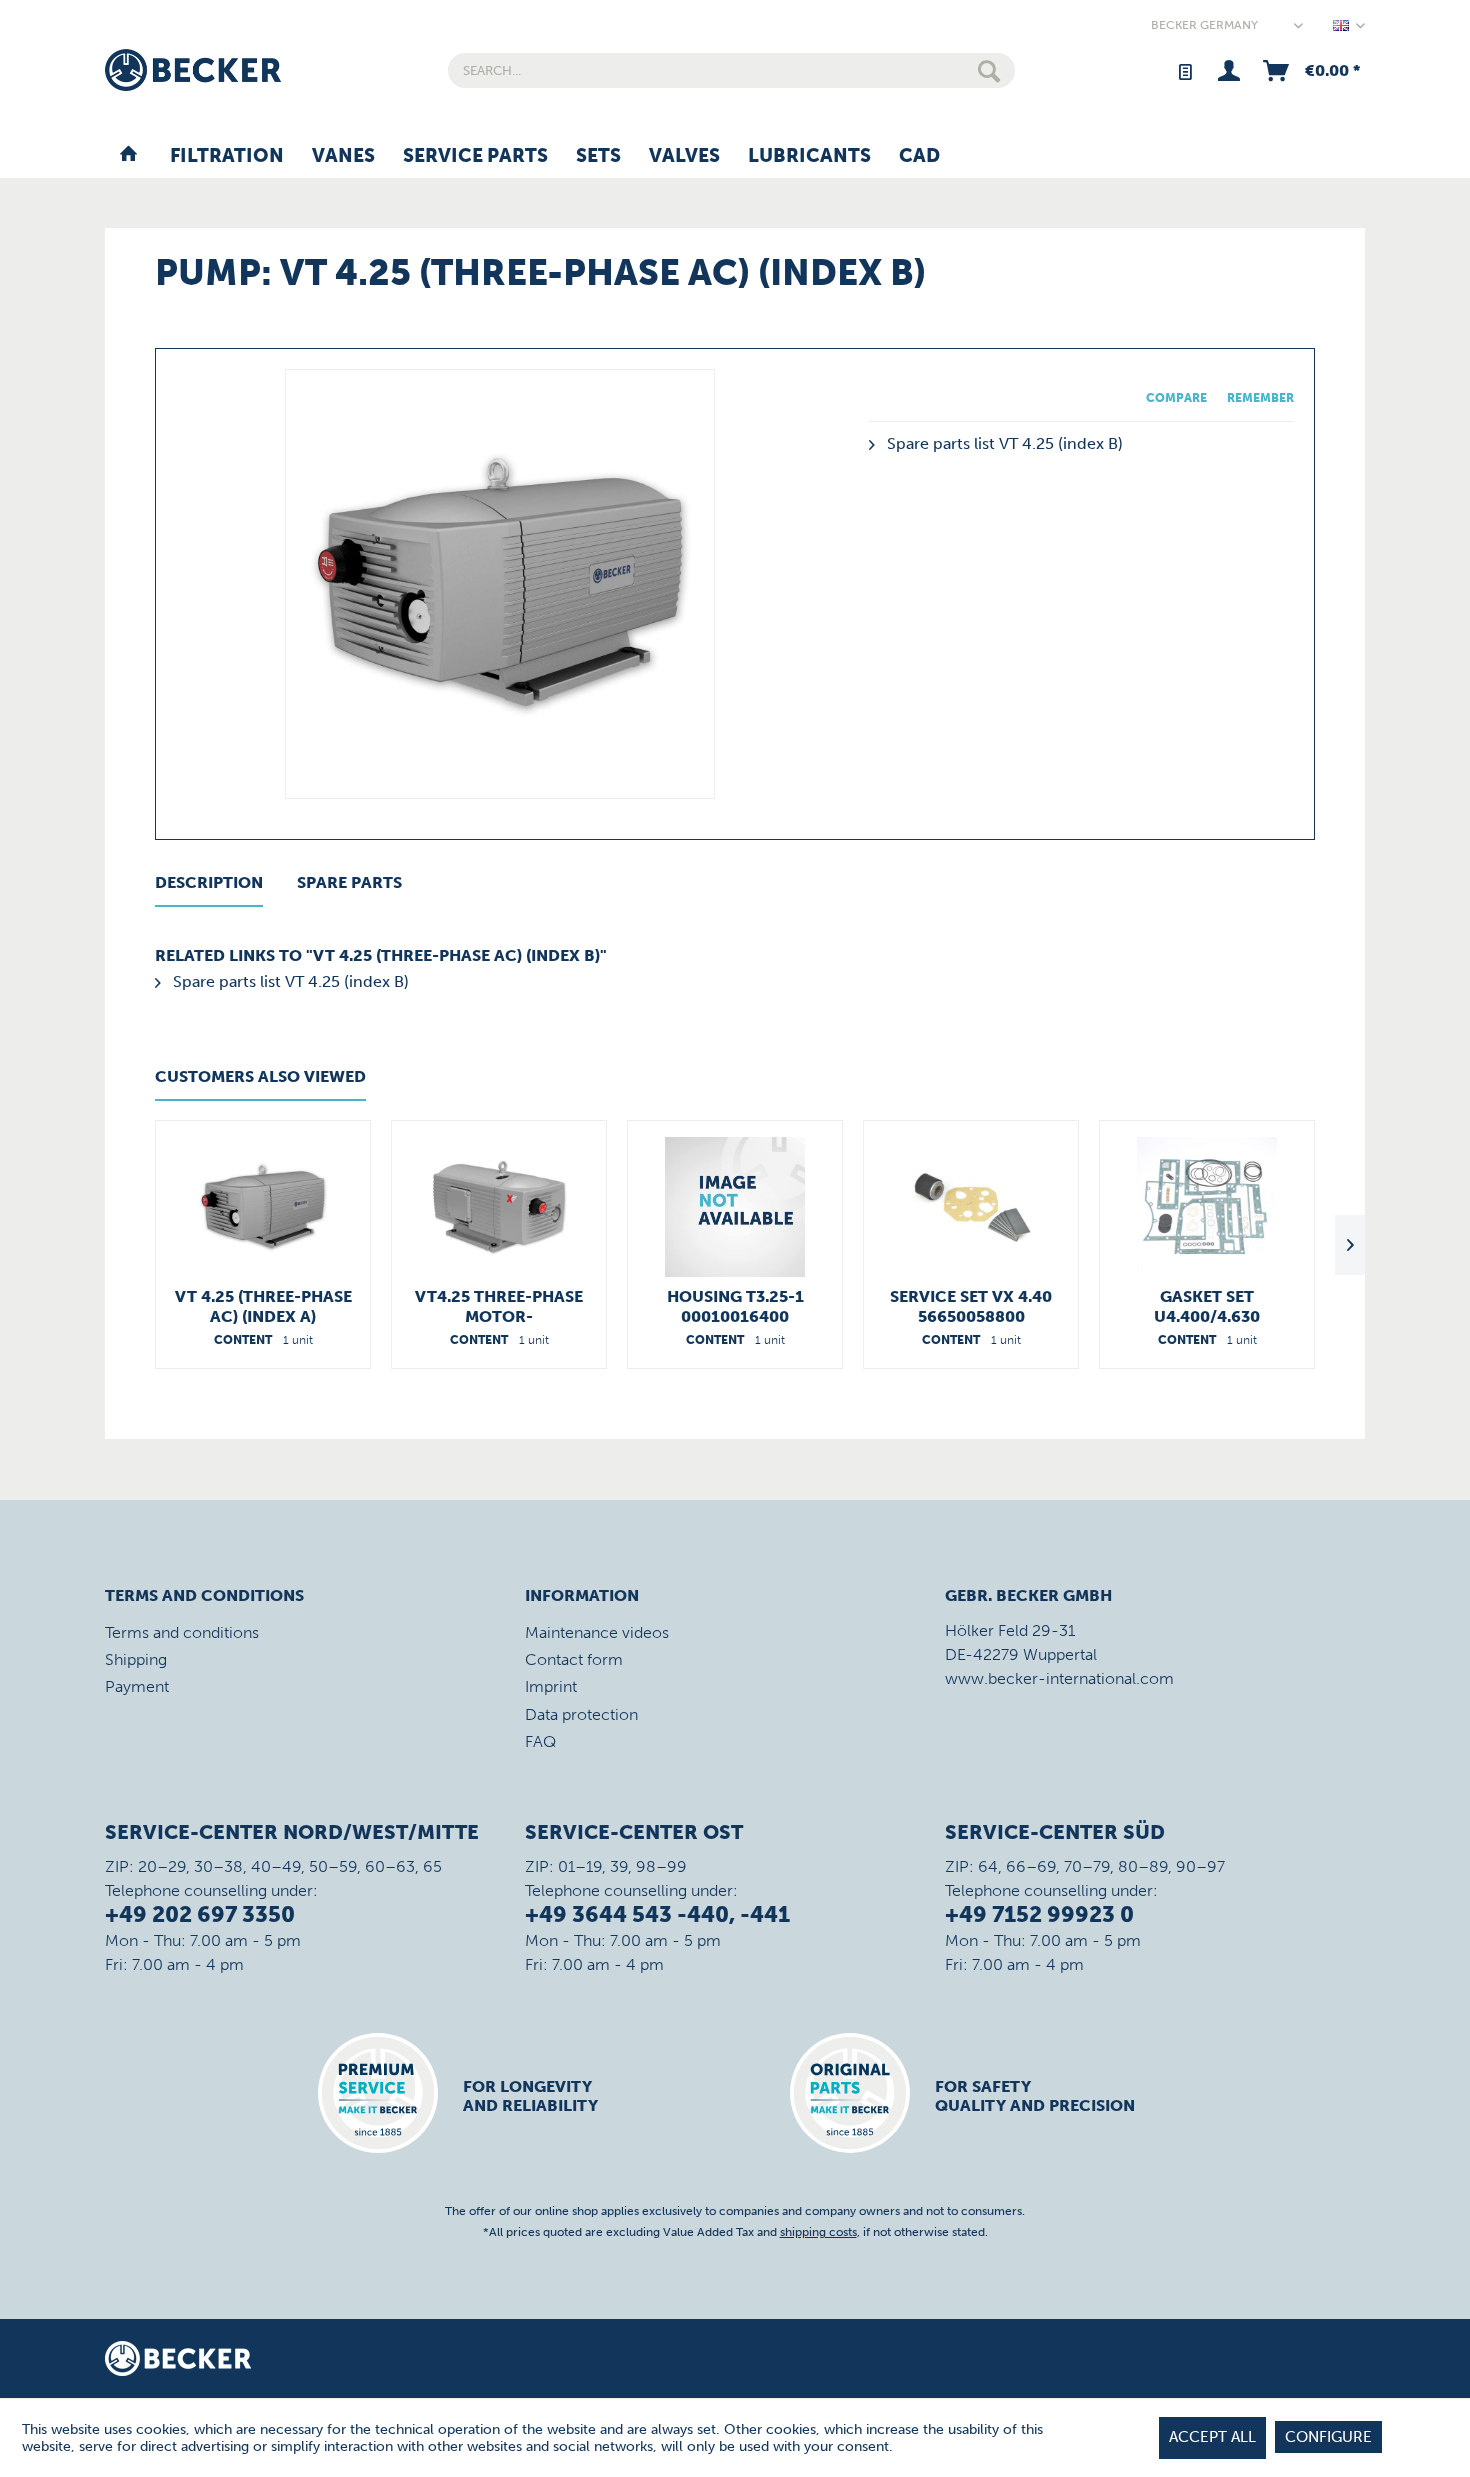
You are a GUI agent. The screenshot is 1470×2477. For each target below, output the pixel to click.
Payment (137, 1686)
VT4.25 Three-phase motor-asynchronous (499, 1307)
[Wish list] (1184, 70)
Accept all (1212, 2437)
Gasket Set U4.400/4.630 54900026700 (1207, 1307)
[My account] (1228, 70)
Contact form (574, 1659)
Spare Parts (349, 882)
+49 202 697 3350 (200, 1914)
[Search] (989, 70)
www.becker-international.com (1059, 1678)
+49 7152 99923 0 (1039, 1914)
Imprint (551, 1686)
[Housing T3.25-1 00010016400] (735, 1207)
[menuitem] (731, 70)
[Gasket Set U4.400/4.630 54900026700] (1207, 1207)
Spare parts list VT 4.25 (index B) (1003, 443)
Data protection (581, 1714)
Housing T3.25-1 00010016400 (735, 1306)
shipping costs (818, 2232)
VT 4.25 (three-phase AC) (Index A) (263, 1306)
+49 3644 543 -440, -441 (657, 1914)
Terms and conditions (182, 1632)
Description (209, 882)
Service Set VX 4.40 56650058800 (971, 1306)
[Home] (128, 157)
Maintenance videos (597, 1632)
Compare (1176, 398)
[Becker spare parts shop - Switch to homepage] (193, 70)
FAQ (540, 1741)
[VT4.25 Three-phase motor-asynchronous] (499, 1207)
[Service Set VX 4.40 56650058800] (971, 1207)
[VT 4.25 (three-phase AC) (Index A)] (263, 1207)
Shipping (136, 1659)
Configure (1328, 2437)
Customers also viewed (260, 1076)
